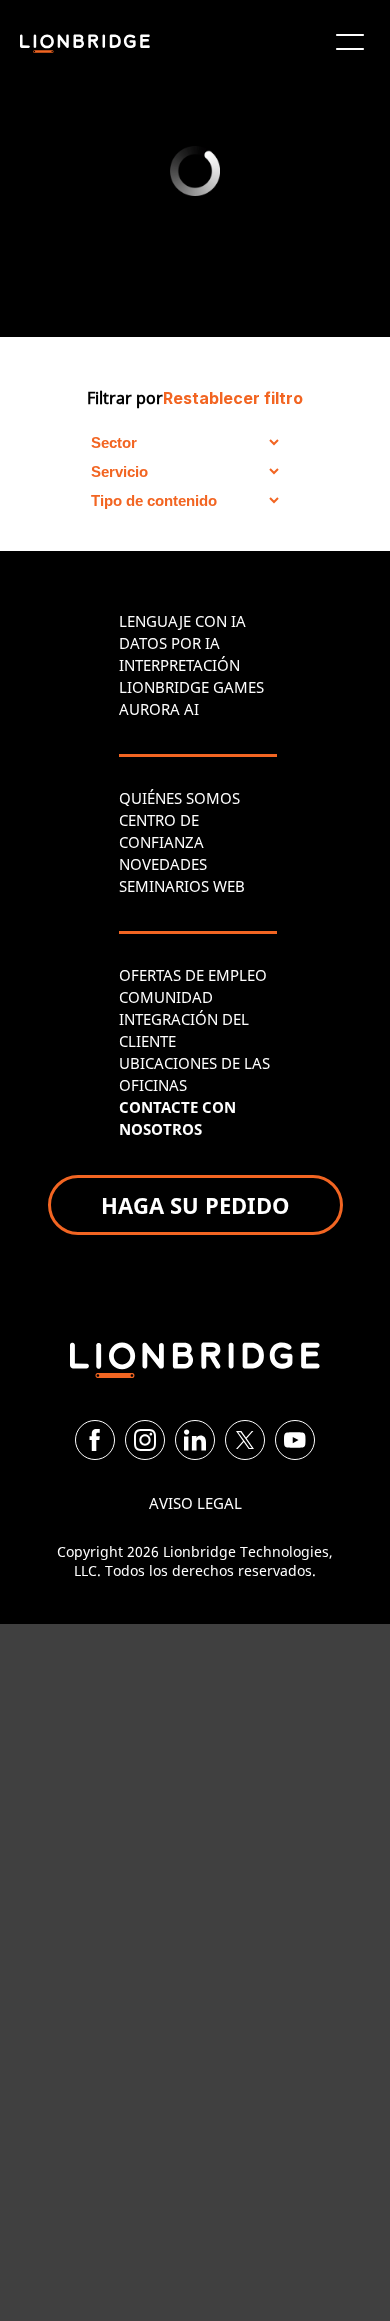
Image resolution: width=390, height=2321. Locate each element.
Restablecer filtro (233, 398)
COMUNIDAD (166, 997)
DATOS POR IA (169, 643)
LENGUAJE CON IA (182, 621)
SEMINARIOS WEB (182, 886)
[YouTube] (295, 1440)
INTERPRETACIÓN (179, 665)
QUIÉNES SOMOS (179, 798)
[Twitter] (245, 1440)
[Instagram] (145, 1440)
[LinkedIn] (195, 1440)
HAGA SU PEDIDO (195, 1205)
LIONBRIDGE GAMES (191, 687)
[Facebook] (95, 1440)
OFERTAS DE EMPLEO (193, 975)
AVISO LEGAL (195, 1503)
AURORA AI (159, 709)
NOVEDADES (163, 864)
